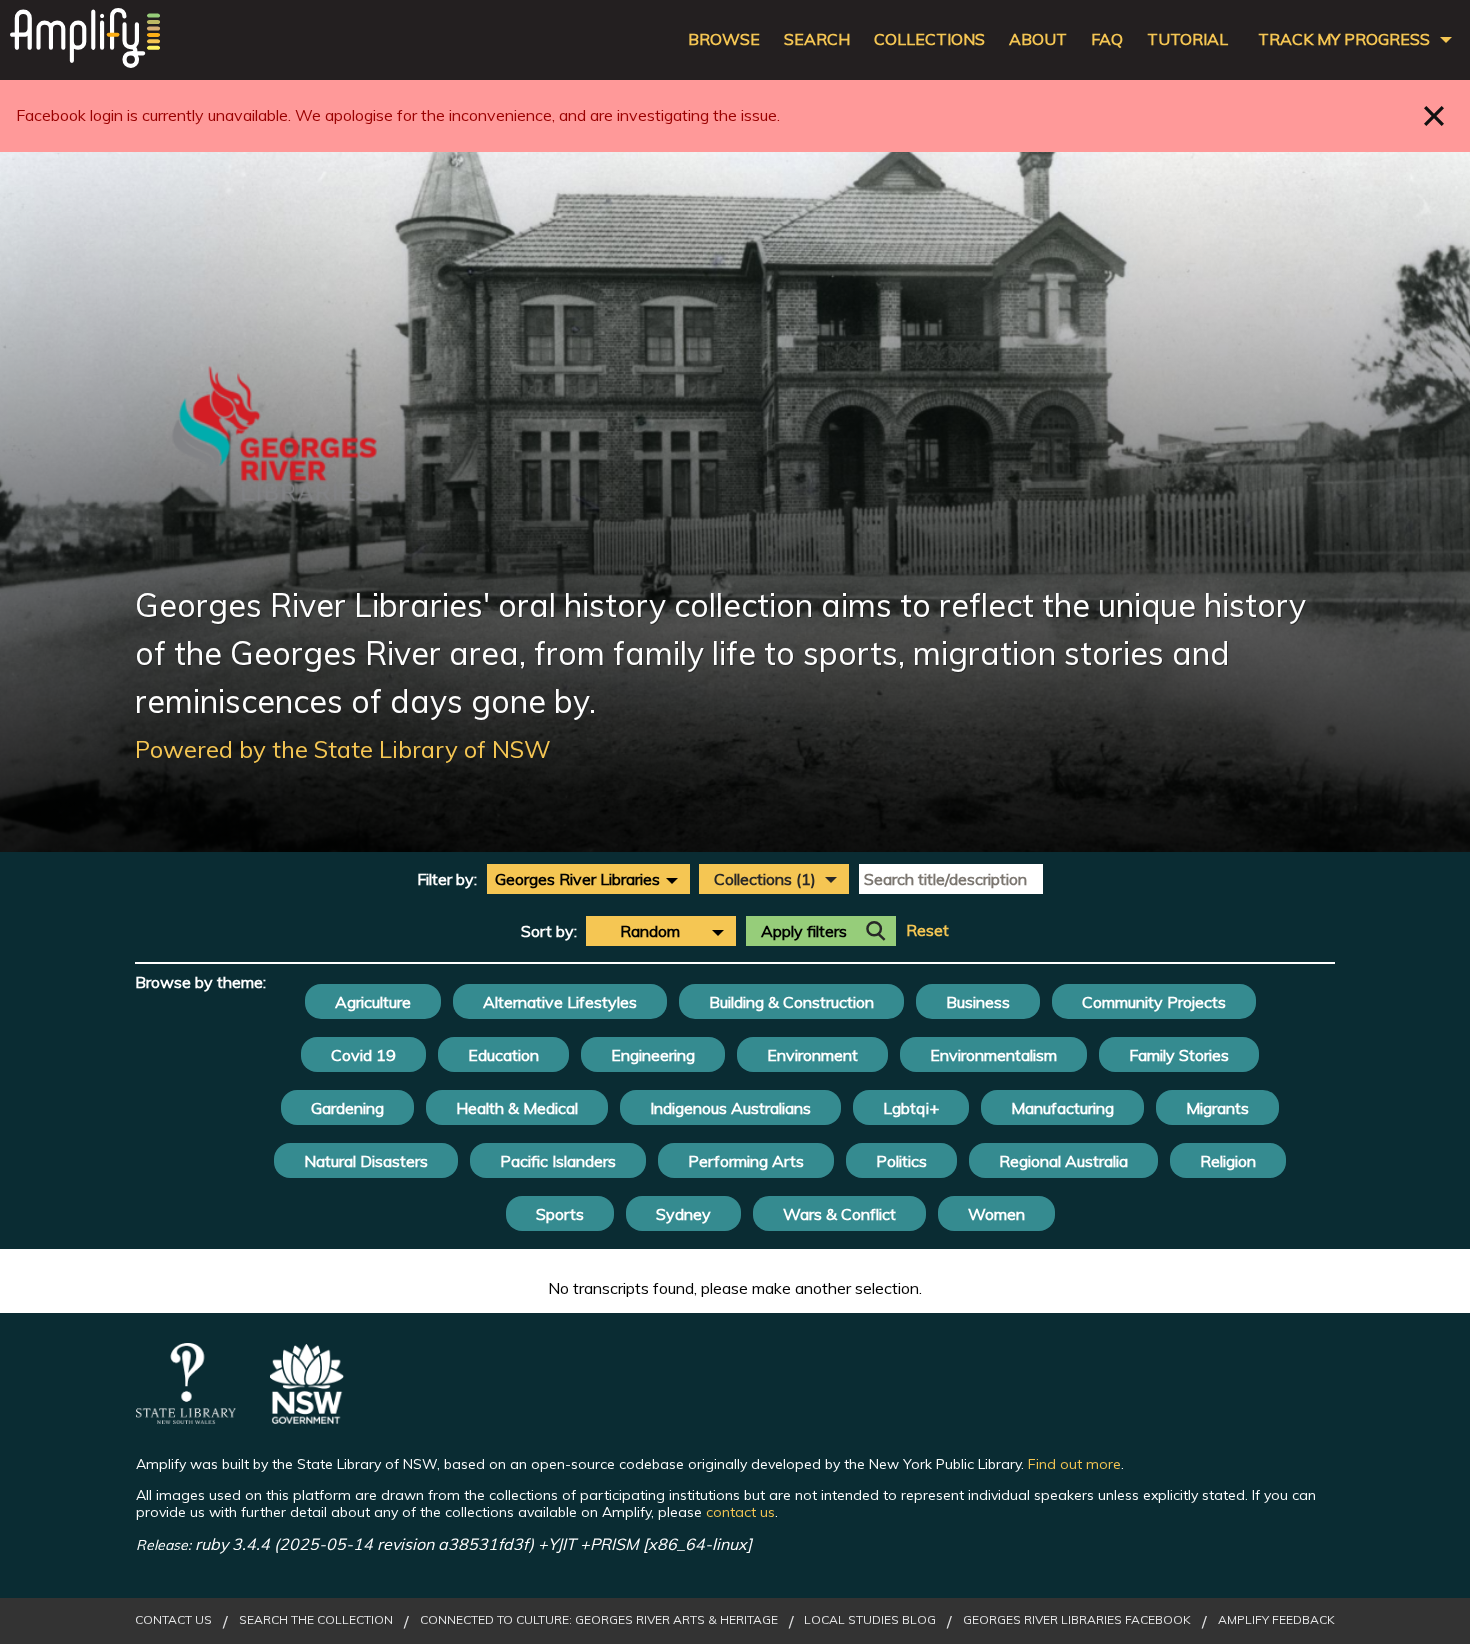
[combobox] (588, 879)
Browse (724, 39)
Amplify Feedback (1276, 1620)
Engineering (653, 1055)
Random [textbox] (650, 931)
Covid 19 (363, 1055)
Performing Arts (746, 1161)
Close (1434, 115)
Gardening (347, 1108)
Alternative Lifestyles (560, 1002)
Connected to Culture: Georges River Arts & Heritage (599, 1620)
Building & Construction (791, 1002)
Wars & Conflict (839, 1214)
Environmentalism (993, 1055)
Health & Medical (517, 1108)
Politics (901, 1161)
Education (503, 1055)
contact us (740, 1512)
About (1038, 39)
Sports (560, 1214)
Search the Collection (316, 1620)
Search (817, 39)
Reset (927, 930)
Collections (929, 39)
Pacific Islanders (558, 1161)
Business (978, 1002)
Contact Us (173, 1620)
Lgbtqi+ (911, 1108)
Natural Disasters (366, 1161)
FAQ (1107, 39)
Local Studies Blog (870, 1620)
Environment (812, 1055)
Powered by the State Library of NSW (343, 749)
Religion (1228, 1161)
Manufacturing (1062, 1108)
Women (996, 1214)
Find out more (1074, 1464)
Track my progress (1344, 39)
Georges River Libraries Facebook (1077, 1620)
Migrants (1217, 1108)
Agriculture (373, 1002)
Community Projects (1154, 1002)
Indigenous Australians (730, 1108)
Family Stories (1179, 1055)
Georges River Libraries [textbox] (577, 879)
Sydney (683, 1214)
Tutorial (1187, 39)
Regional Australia (1063, 1161)
